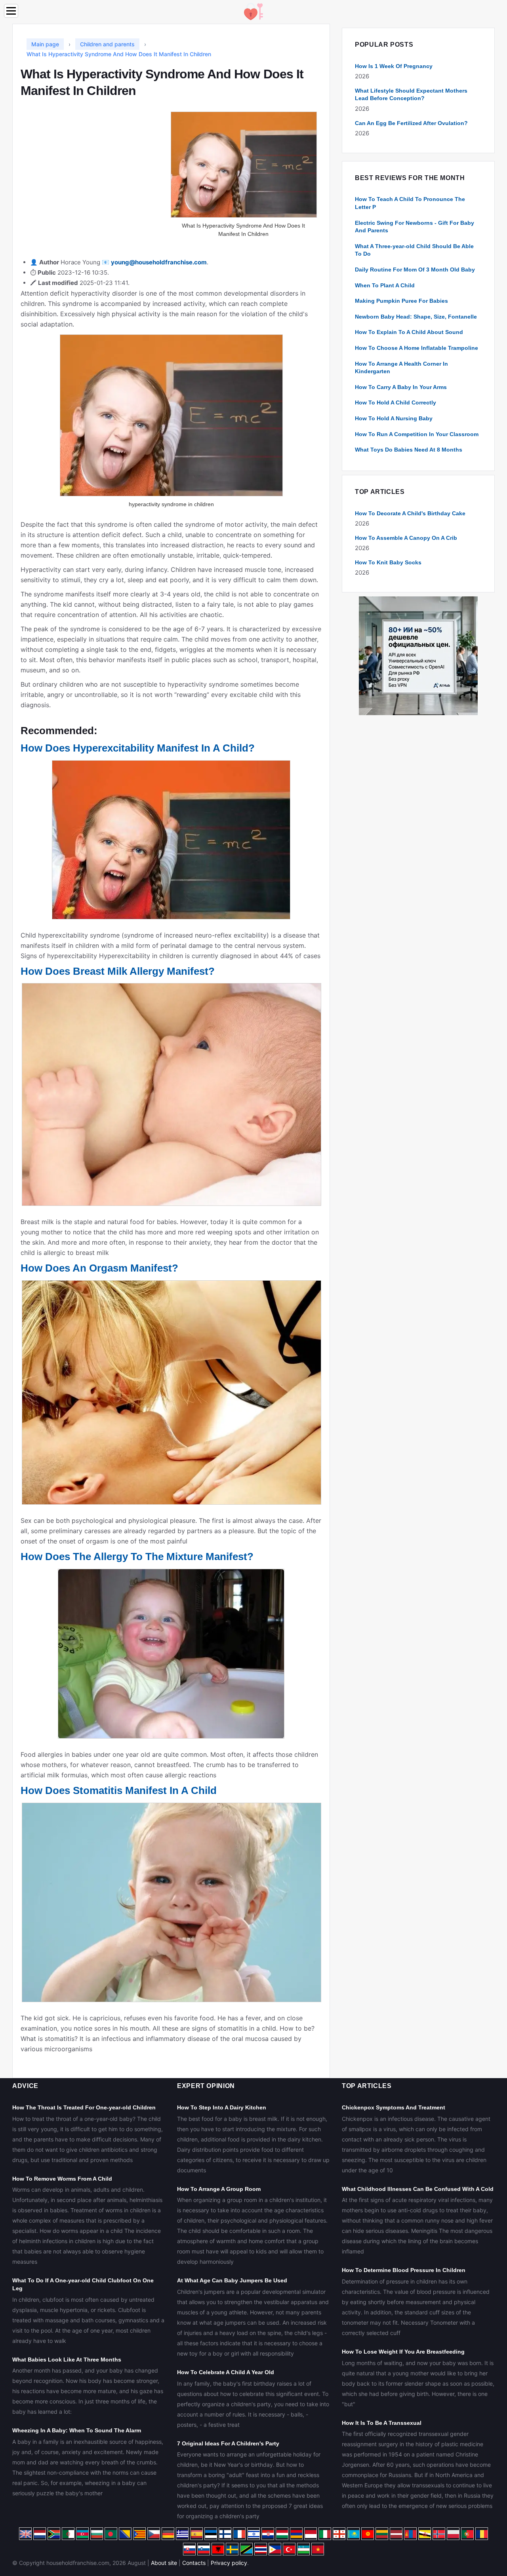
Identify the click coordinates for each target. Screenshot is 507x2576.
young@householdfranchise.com (159, 262)
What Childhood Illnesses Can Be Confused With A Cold (418, 2189)
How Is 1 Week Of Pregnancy (394, 66)
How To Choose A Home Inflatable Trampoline (416, 348)
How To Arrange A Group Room (219, 2189)
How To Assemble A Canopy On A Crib (406, 538)
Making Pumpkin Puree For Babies (401, 301)
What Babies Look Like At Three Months (67, 2360)
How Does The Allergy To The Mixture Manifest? (137, 1557)
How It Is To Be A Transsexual (382, 2423)
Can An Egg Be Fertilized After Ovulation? (411, 123)
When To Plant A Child (385, 285)
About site (164, 2563)
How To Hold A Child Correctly (395, 402)
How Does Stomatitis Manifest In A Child (119, 1790)
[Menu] (11, 11)
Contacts (194, 2563)
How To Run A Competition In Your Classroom (417, 434)
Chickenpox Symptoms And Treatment (394, 2107)
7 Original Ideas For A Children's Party (228, 2443)
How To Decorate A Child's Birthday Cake (410, 513)
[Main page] (253, 11)
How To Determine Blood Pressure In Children (404, 2270)
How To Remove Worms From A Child (62, 2179)
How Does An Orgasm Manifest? (99, 1268)
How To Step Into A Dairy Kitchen (222, 2107)
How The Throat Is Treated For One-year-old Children (84, 2107)
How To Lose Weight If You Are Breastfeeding (403, 2352)
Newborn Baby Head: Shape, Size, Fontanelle (416, 317)
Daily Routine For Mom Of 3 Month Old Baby (415, 270)
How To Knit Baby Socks (388, 562)
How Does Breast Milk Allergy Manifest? (118, 971)
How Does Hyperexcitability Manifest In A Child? (138, 748)
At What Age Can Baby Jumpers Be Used (232, 2280)
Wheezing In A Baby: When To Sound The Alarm (77, 2430)
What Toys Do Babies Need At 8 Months (409, 450)
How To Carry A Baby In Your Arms (401, 387)
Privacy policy (229, 2563)
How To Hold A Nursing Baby (394, 418)
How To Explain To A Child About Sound (409, 332)
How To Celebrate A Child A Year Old (226, 2372)
